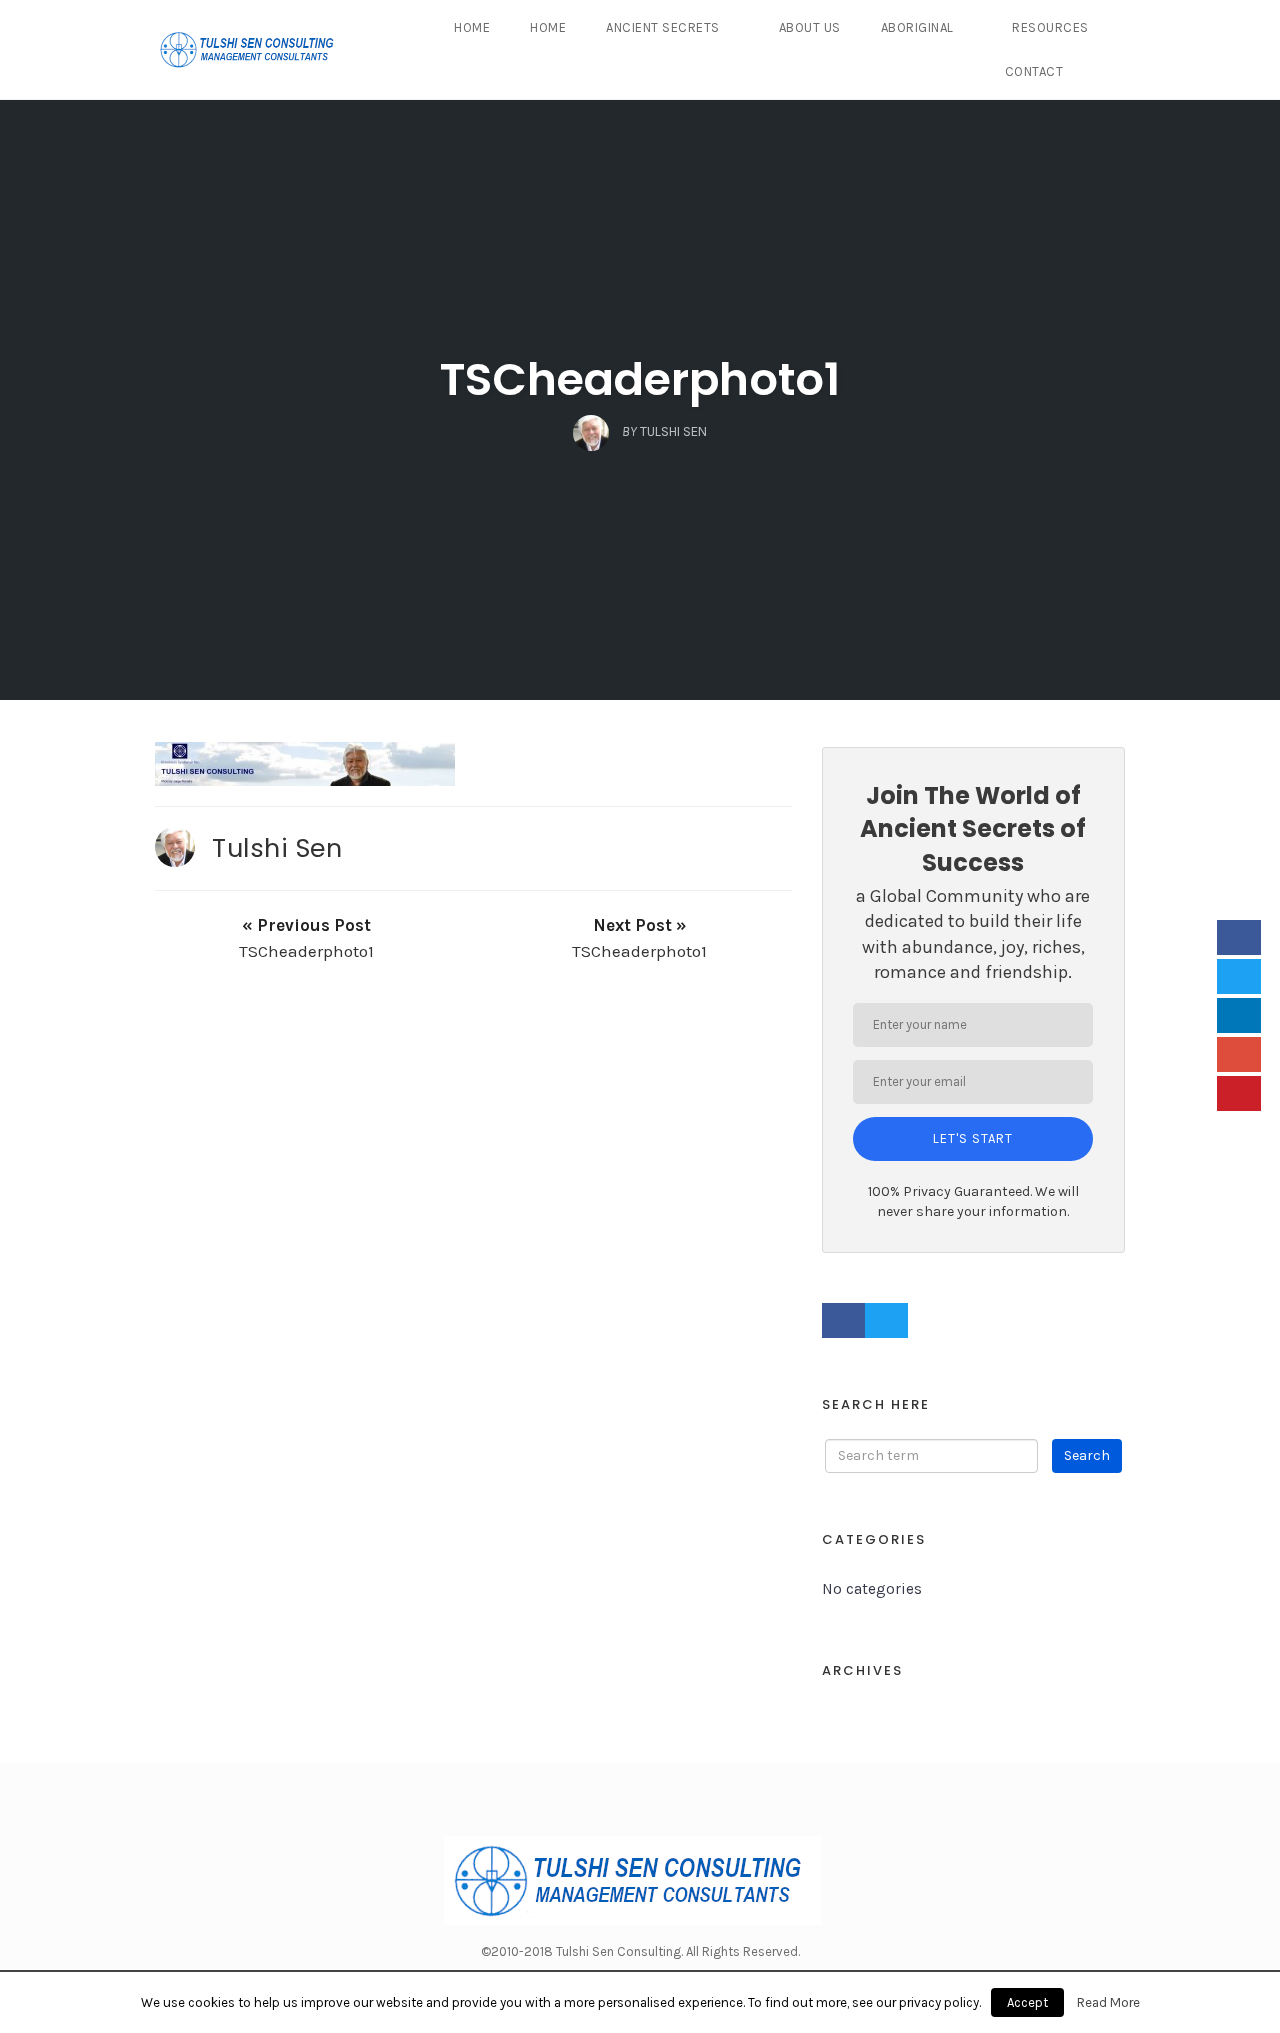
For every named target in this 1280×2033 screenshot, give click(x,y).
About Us (810, 27)
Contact (1034, 71)
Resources (1050, 27)
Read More (1108, 2002)
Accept (1027, 2002)
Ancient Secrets (663, 27)
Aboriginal (917, 27)
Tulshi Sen (277, 848)
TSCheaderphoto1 (640, 379)
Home (472, 27)
